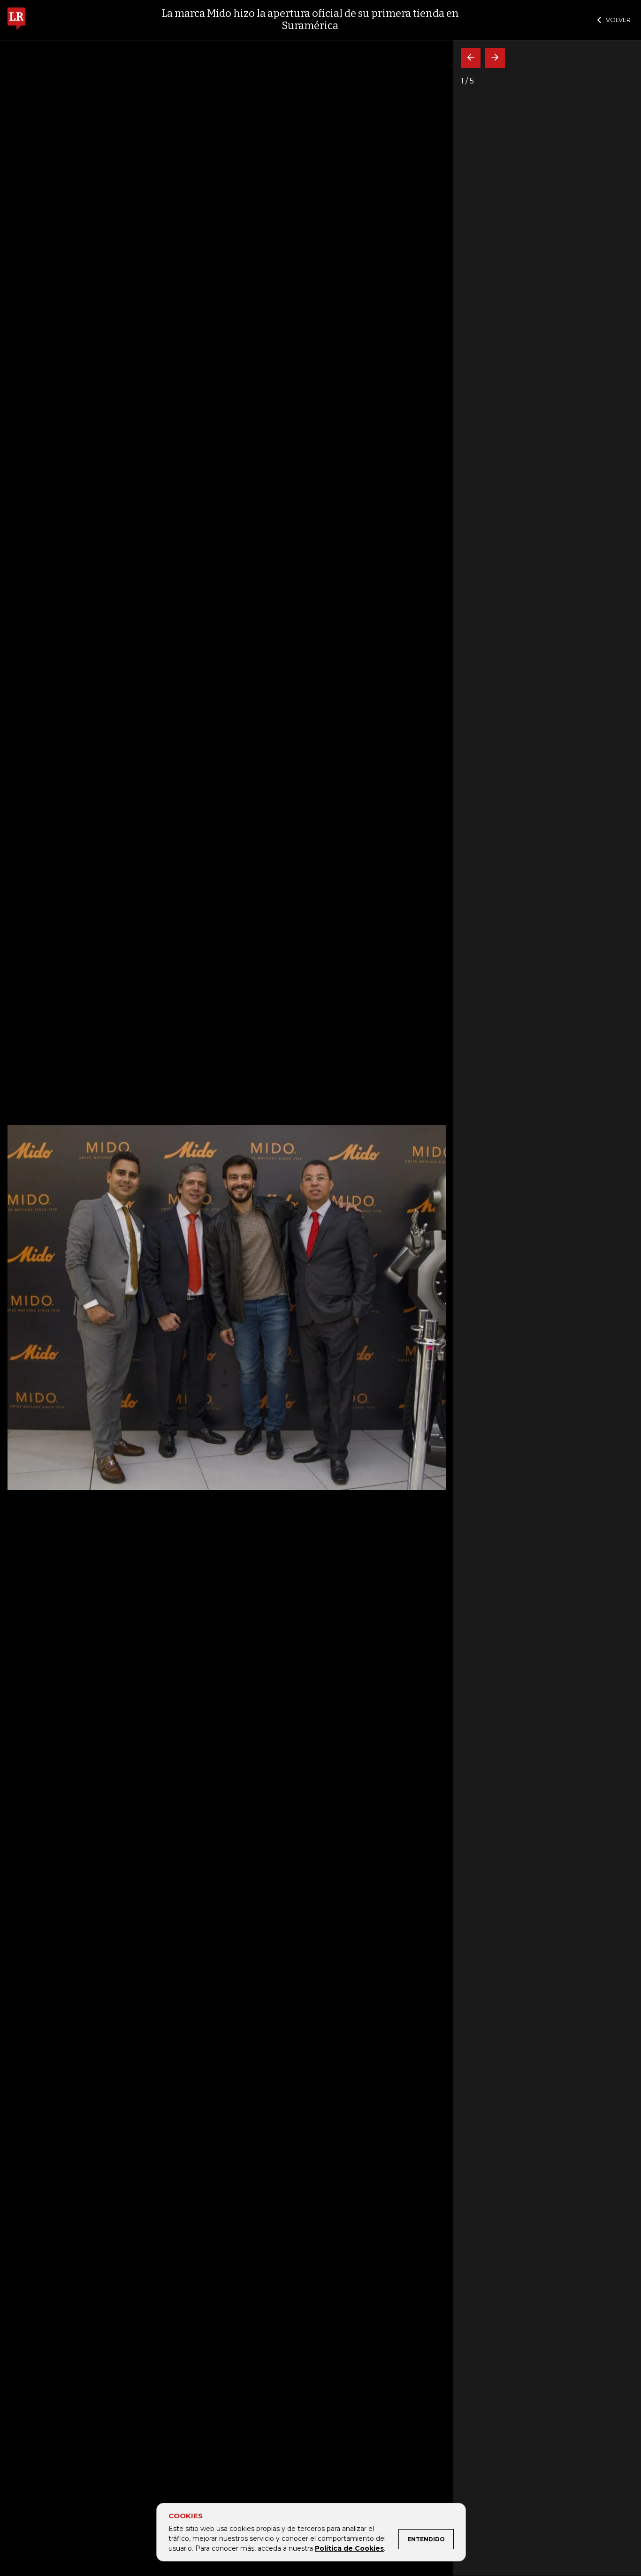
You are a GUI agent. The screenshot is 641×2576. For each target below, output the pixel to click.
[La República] (16, 20)
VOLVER (618, 20)
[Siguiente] (495, 58)
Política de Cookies (349, 2548)
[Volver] (471, 58)
